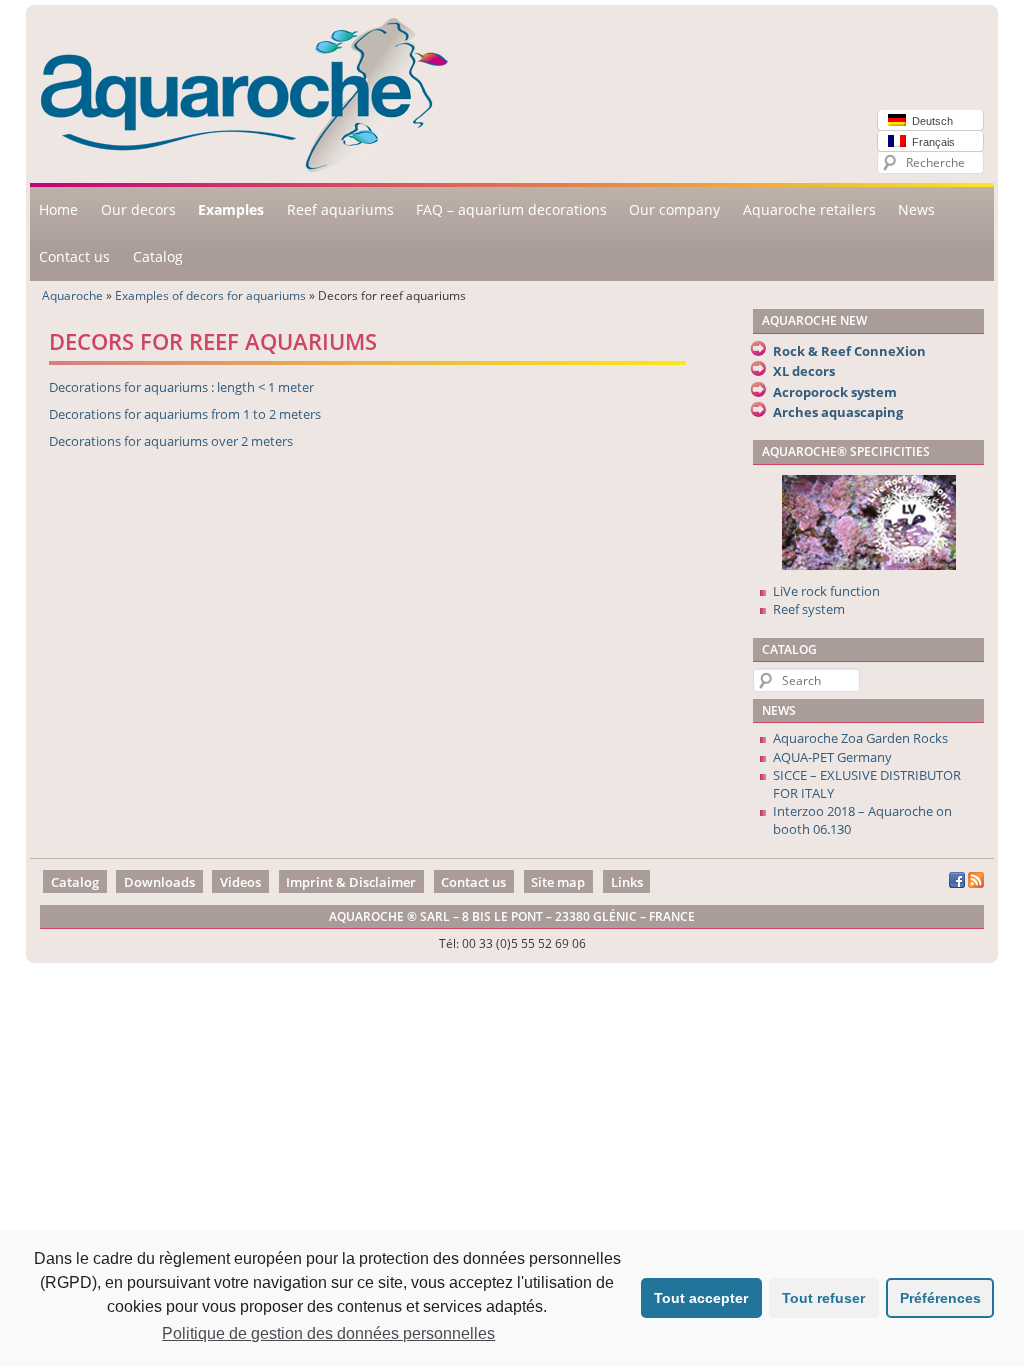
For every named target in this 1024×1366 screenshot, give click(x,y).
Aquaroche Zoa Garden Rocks (860, 738)
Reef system (809, 609)
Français (930, 142)
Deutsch (929, 121)
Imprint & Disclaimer (351, 881)
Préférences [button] (940, 1298)
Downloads (159, 881)
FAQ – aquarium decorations (511, 209)
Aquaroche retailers (809, 209)
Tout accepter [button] (701, 1298)
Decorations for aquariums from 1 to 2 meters (185, 414)
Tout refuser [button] (823, 1298)
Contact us (74, 256)
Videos (240, 881)
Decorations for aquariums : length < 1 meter (181, 387)
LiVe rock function (826, 591)
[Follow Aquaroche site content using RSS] (976, 883)
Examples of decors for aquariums (210, 295)
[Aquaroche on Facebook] (957, 883)
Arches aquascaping (838, 412)
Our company (674, 209)
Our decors (138, 209)
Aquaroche (72, 295)
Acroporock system (835, 392)
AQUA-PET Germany (832, 757)
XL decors (804, 371)
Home (58, 209)
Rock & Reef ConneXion (849, 351)
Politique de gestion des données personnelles (328, 1333)
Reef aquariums (340, 209)
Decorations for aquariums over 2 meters (171, 441)
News (916, 209)
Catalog (158, 256)
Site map (558, 881)
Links (627, 881)
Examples (231, 209)
